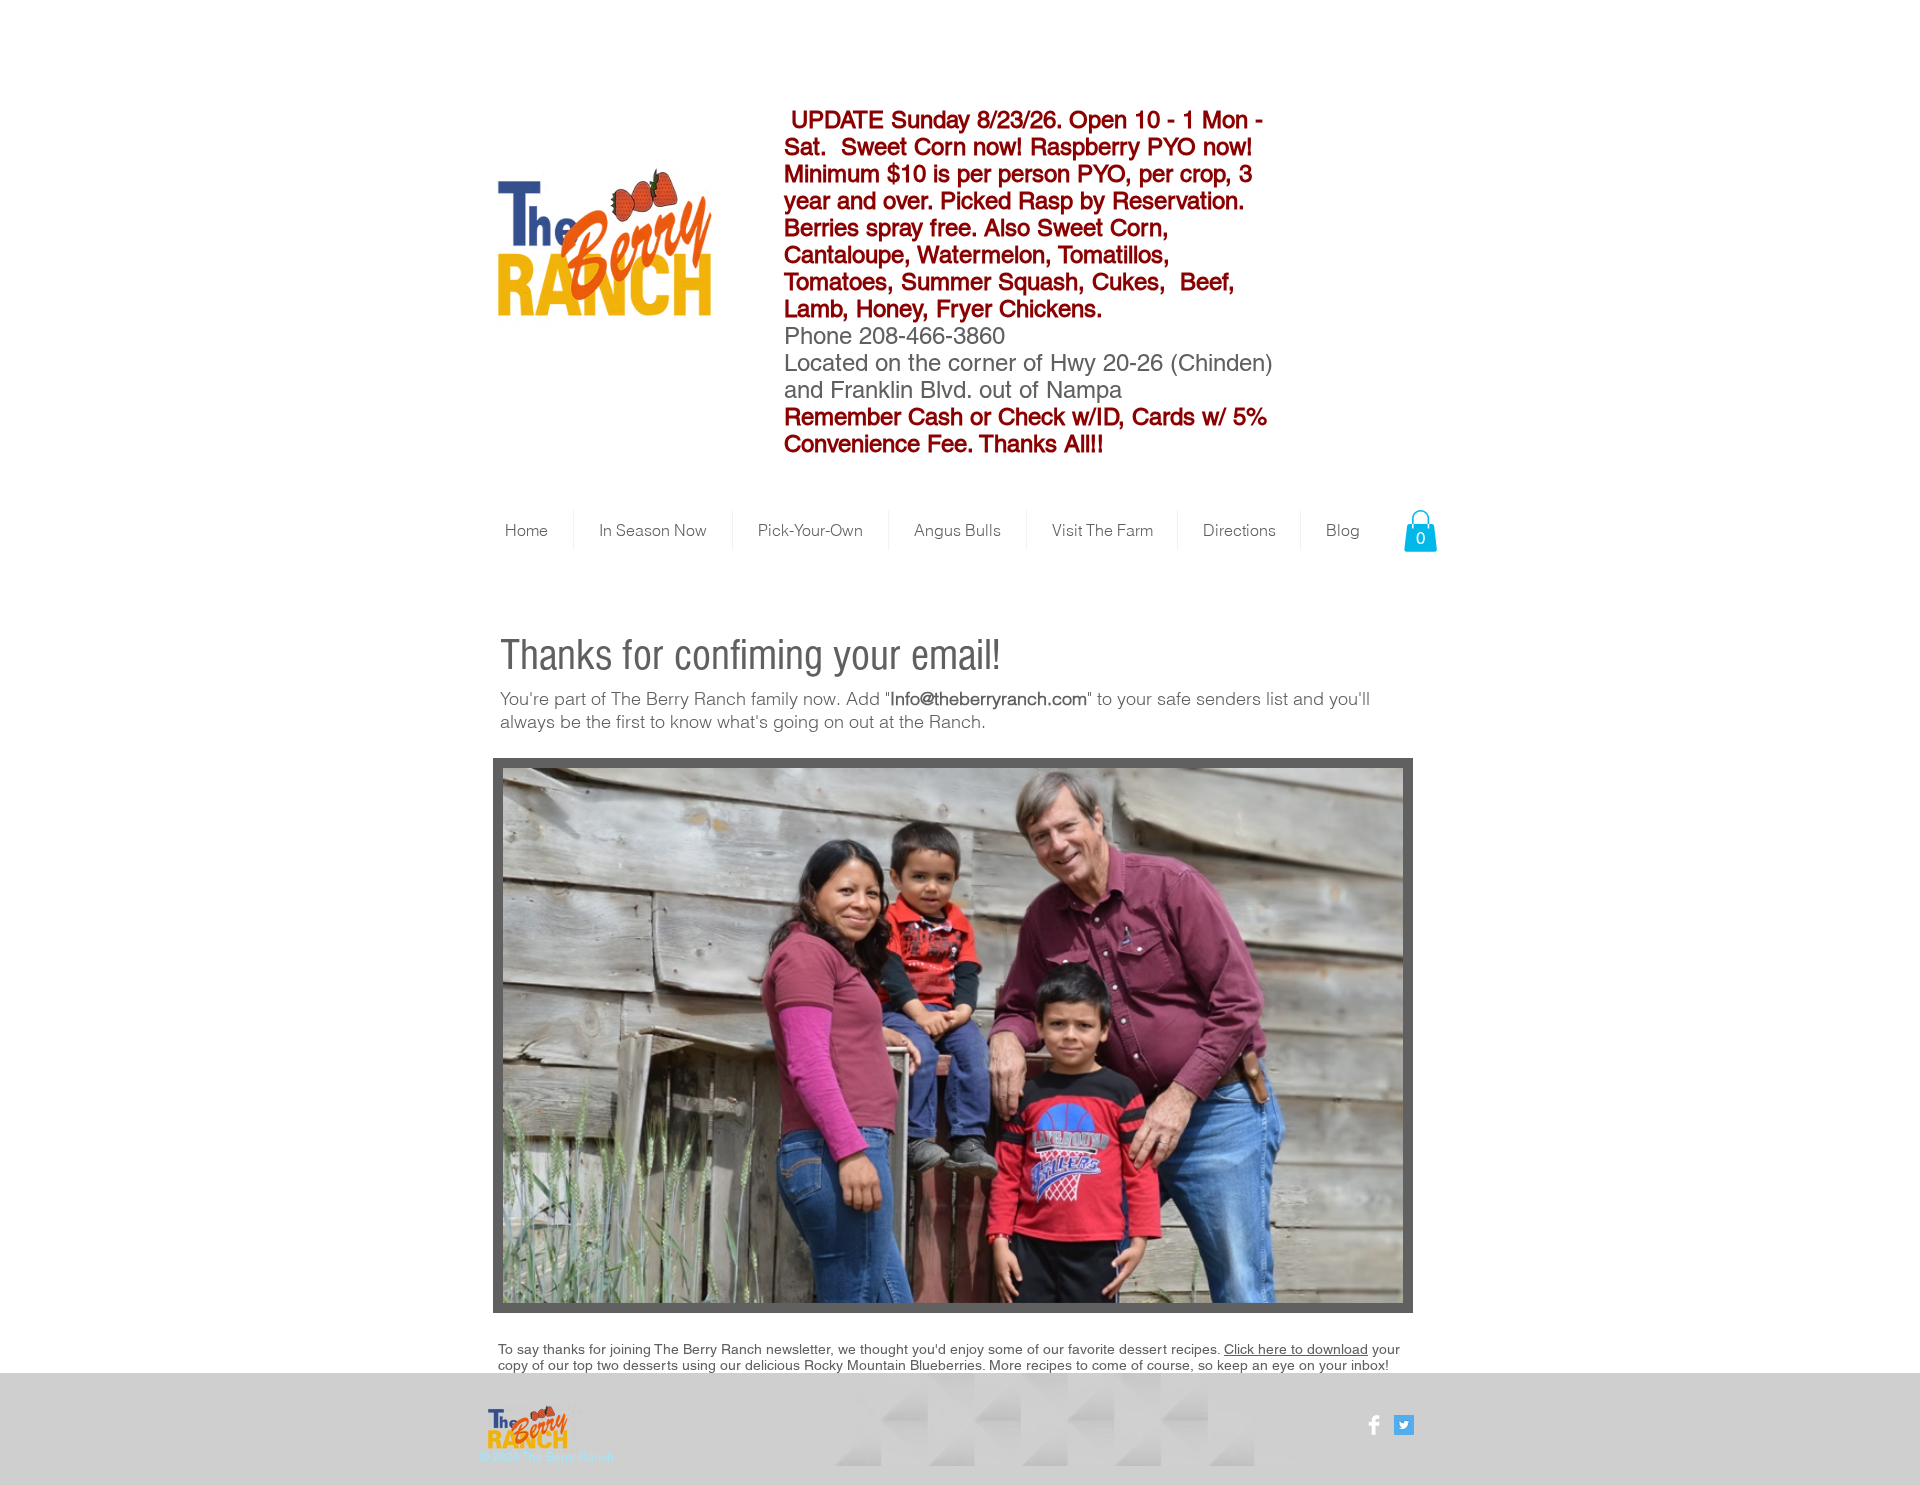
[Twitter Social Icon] (1404, 1425)
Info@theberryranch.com (988, 698)
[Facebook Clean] (1374, 1425)
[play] (1354, 1285)
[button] (1420, 531)
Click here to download (1296, 1349)
